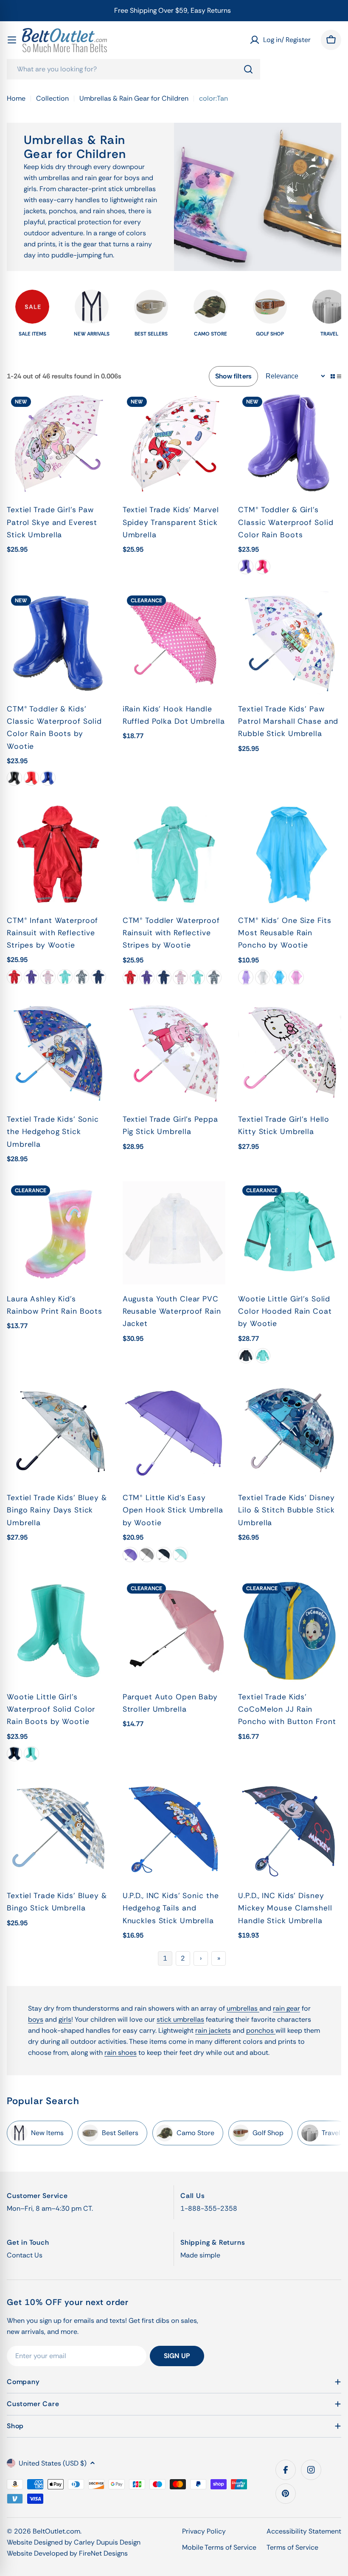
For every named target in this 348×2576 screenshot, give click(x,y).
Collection (52, 98)
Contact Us (25, 2255)
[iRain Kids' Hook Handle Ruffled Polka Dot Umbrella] (174, 643)
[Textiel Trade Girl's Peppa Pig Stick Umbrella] (174, 1054)
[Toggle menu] (12, 40)
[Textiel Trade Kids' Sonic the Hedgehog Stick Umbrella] (58, 1054)
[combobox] (133, 69)
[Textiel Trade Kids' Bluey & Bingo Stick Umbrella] (58, 1830)
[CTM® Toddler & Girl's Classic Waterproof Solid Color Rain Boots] (290, 444)
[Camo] (81, 977)
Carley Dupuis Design (107, 2542)
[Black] (14, 778)
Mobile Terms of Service (219, 2547)
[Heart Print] (48, 977)
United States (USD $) (53, 2463)
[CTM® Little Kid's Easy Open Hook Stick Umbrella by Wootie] (174, 1432)
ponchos (261, 2030)
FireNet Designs (103, 2553)
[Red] (31, 778)
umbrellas (243, 2008)
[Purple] (246, 567)
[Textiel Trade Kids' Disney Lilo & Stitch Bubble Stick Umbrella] (290, 1432)
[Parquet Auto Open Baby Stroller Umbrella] (174, 1631)
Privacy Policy (204, 2531)
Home (16, 98)
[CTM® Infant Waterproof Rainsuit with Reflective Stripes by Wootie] (58, 854)
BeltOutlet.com (56, 2531)
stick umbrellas (180, 2019)
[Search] (248, 69)
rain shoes (121, 2053)
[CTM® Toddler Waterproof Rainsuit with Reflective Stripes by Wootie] (174, 854)
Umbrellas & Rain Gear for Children (134, 98)
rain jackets (213, 2030)
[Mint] (65, 977)
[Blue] (48, 778)
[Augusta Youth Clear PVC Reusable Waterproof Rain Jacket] (174, 1233)
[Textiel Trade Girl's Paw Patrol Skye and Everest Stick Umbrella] (58, 444)
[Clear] (263, 977)
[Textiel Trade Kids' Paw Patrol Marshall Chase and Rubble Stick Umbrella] (290, 643)
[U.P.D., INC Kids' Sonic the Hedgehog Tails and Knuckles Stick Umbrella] (174, 1830)
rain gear (286, 2008)
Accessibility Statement (304, 2531)
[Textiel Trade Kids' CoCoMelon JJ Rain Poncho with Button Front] (290, 1631)
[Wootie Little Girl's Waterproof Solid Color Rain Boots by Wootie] (58, 1631)
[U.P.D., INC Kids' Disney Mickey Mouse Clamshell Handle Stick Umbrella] (290, 1830)
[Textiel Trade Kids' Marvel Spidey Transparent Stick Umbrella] (174, 444)
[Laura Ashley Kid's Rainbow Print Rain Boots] (58, 1233)
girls (65, 2019)
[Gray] (147, 1555)
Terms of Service (292, 2547)
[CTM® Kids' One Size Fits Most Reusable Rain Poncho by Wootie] (290, 854)
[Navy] (98, 977)
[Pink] (263, 567)
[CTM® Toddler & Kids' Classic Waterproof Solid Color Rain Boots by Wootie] (58, 643)
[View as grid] (333, 376)
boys (36, 2019)
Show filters (233, 376)
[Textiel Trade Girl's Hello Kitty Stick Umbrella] (290, 1054)
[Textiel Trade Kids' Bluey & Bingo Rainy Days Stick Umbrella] (58, 1432)
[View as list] (339, 376)
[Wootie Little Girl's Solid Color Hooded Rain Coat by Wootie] (290, 1233)
